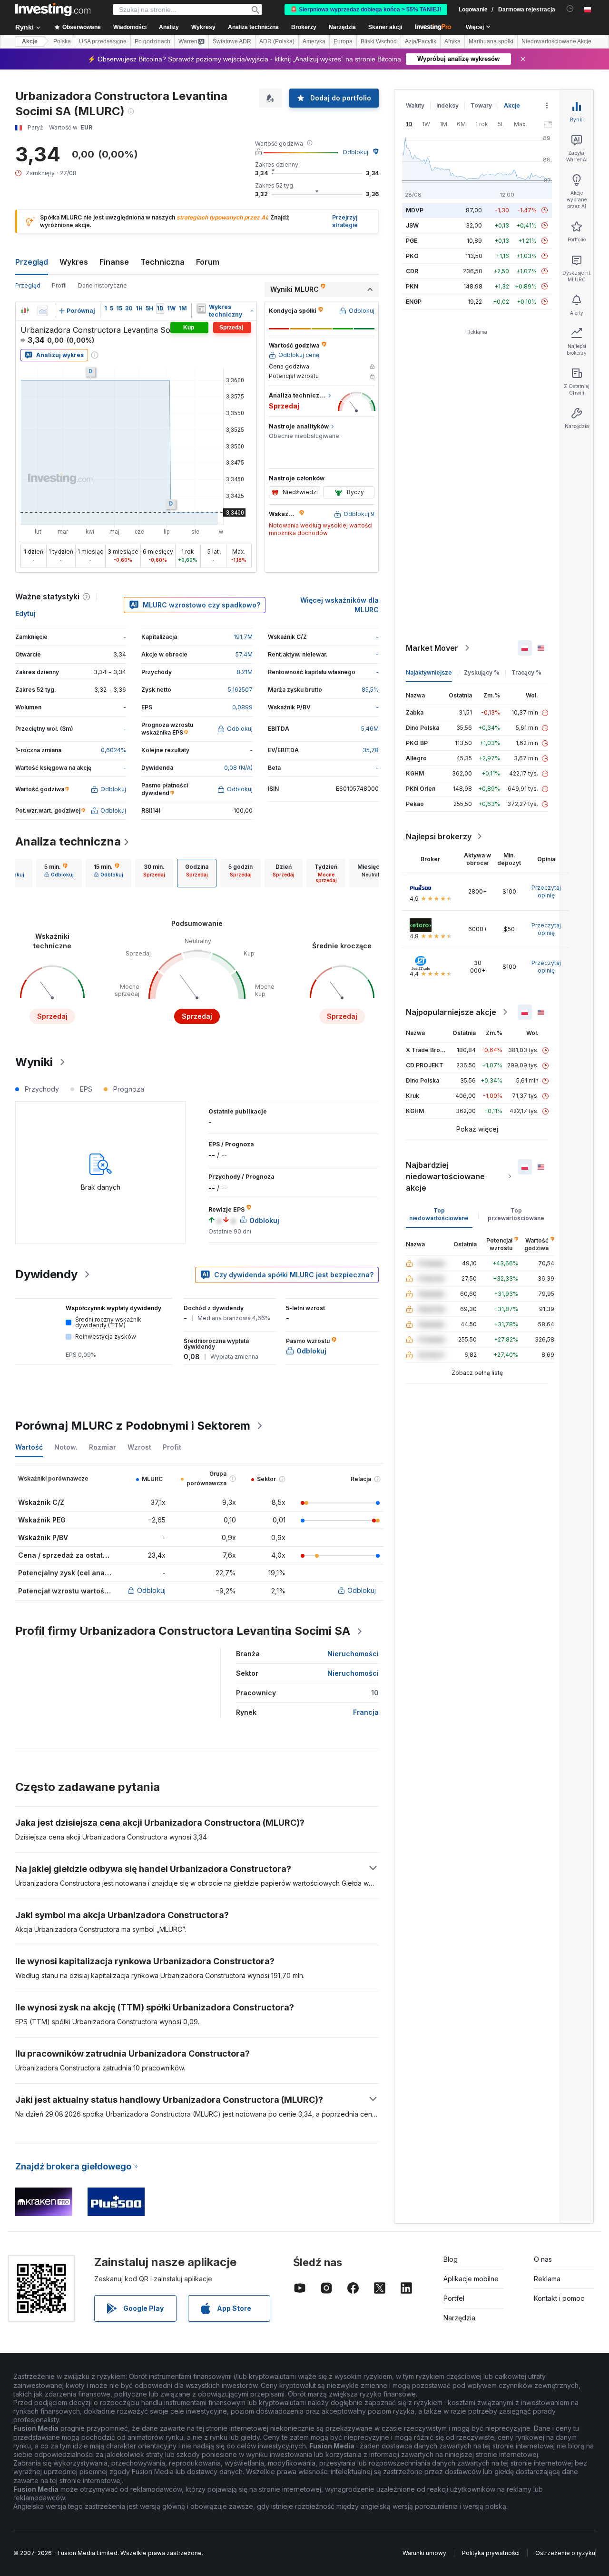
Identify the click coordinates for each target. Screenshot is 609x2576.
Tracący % (526, 672)
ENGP (414, 302)
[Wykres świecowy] (25, 311)
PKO (412, 256)
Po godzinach (152, 41)
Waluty (415, 105)
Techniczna (162, 262)
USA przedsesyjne (103, 41)
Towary (481, 105)
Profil (59, 285)
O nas (543, 2259)
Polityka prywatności (491, 2553)
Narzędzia (459, 2318)
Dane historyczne (103, 285)
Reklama (547, 2279)
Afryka (452, 41)
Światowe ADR (232, 41)
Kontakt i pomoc (559, 2298)
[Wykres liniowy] (43, 311)
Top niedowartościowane (439, 1214)
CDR (412, 271)
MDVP (415, 210)
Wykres (74, 262)
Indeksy (447, 105)
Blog (451, 2259)
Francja (366, 1712)
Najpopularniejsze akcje (451, 1012)
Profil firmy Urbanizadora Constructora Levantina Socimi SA (183, 1631)
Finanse (114, 262)
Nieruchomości (353, 1654)
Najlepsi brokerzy (439, 836)
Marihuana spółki (491, 41)
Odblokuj (355, 152)
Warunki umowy (424, 2553)
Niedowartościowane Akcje (556, 41)
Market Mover (432, 648)
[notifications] (570, 9)
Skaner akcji (385, 27)
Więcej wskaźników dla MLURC (339, 605)
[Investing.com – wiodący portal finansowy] (53, 10)
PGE (412, 241)
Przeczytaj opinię (546, 891)
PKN (412, 286)
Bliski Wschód (379, 41)
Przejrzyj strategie (345, 221)
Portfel (454, 2298)
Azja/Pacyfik (421, 41)
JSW (412, 225)
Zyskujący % (482, 672)
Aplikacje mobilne (471, 2279)
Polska (62, 41)
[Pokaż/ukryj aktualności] (201, 308)
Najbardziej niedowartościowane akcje (445, 1176)
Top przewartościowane (516, 1214)
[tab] (59, 873)
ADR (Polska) (277, 41)
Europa (343, 41)
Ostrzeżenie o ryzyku (565, 2553)
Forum (208, 262)
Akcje (30, 41)
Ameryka (314, 41)
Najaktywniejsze (429, 672)
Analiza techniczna (68, 841)
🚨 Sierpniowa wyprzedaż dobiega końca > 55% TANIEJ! (366, 10)
